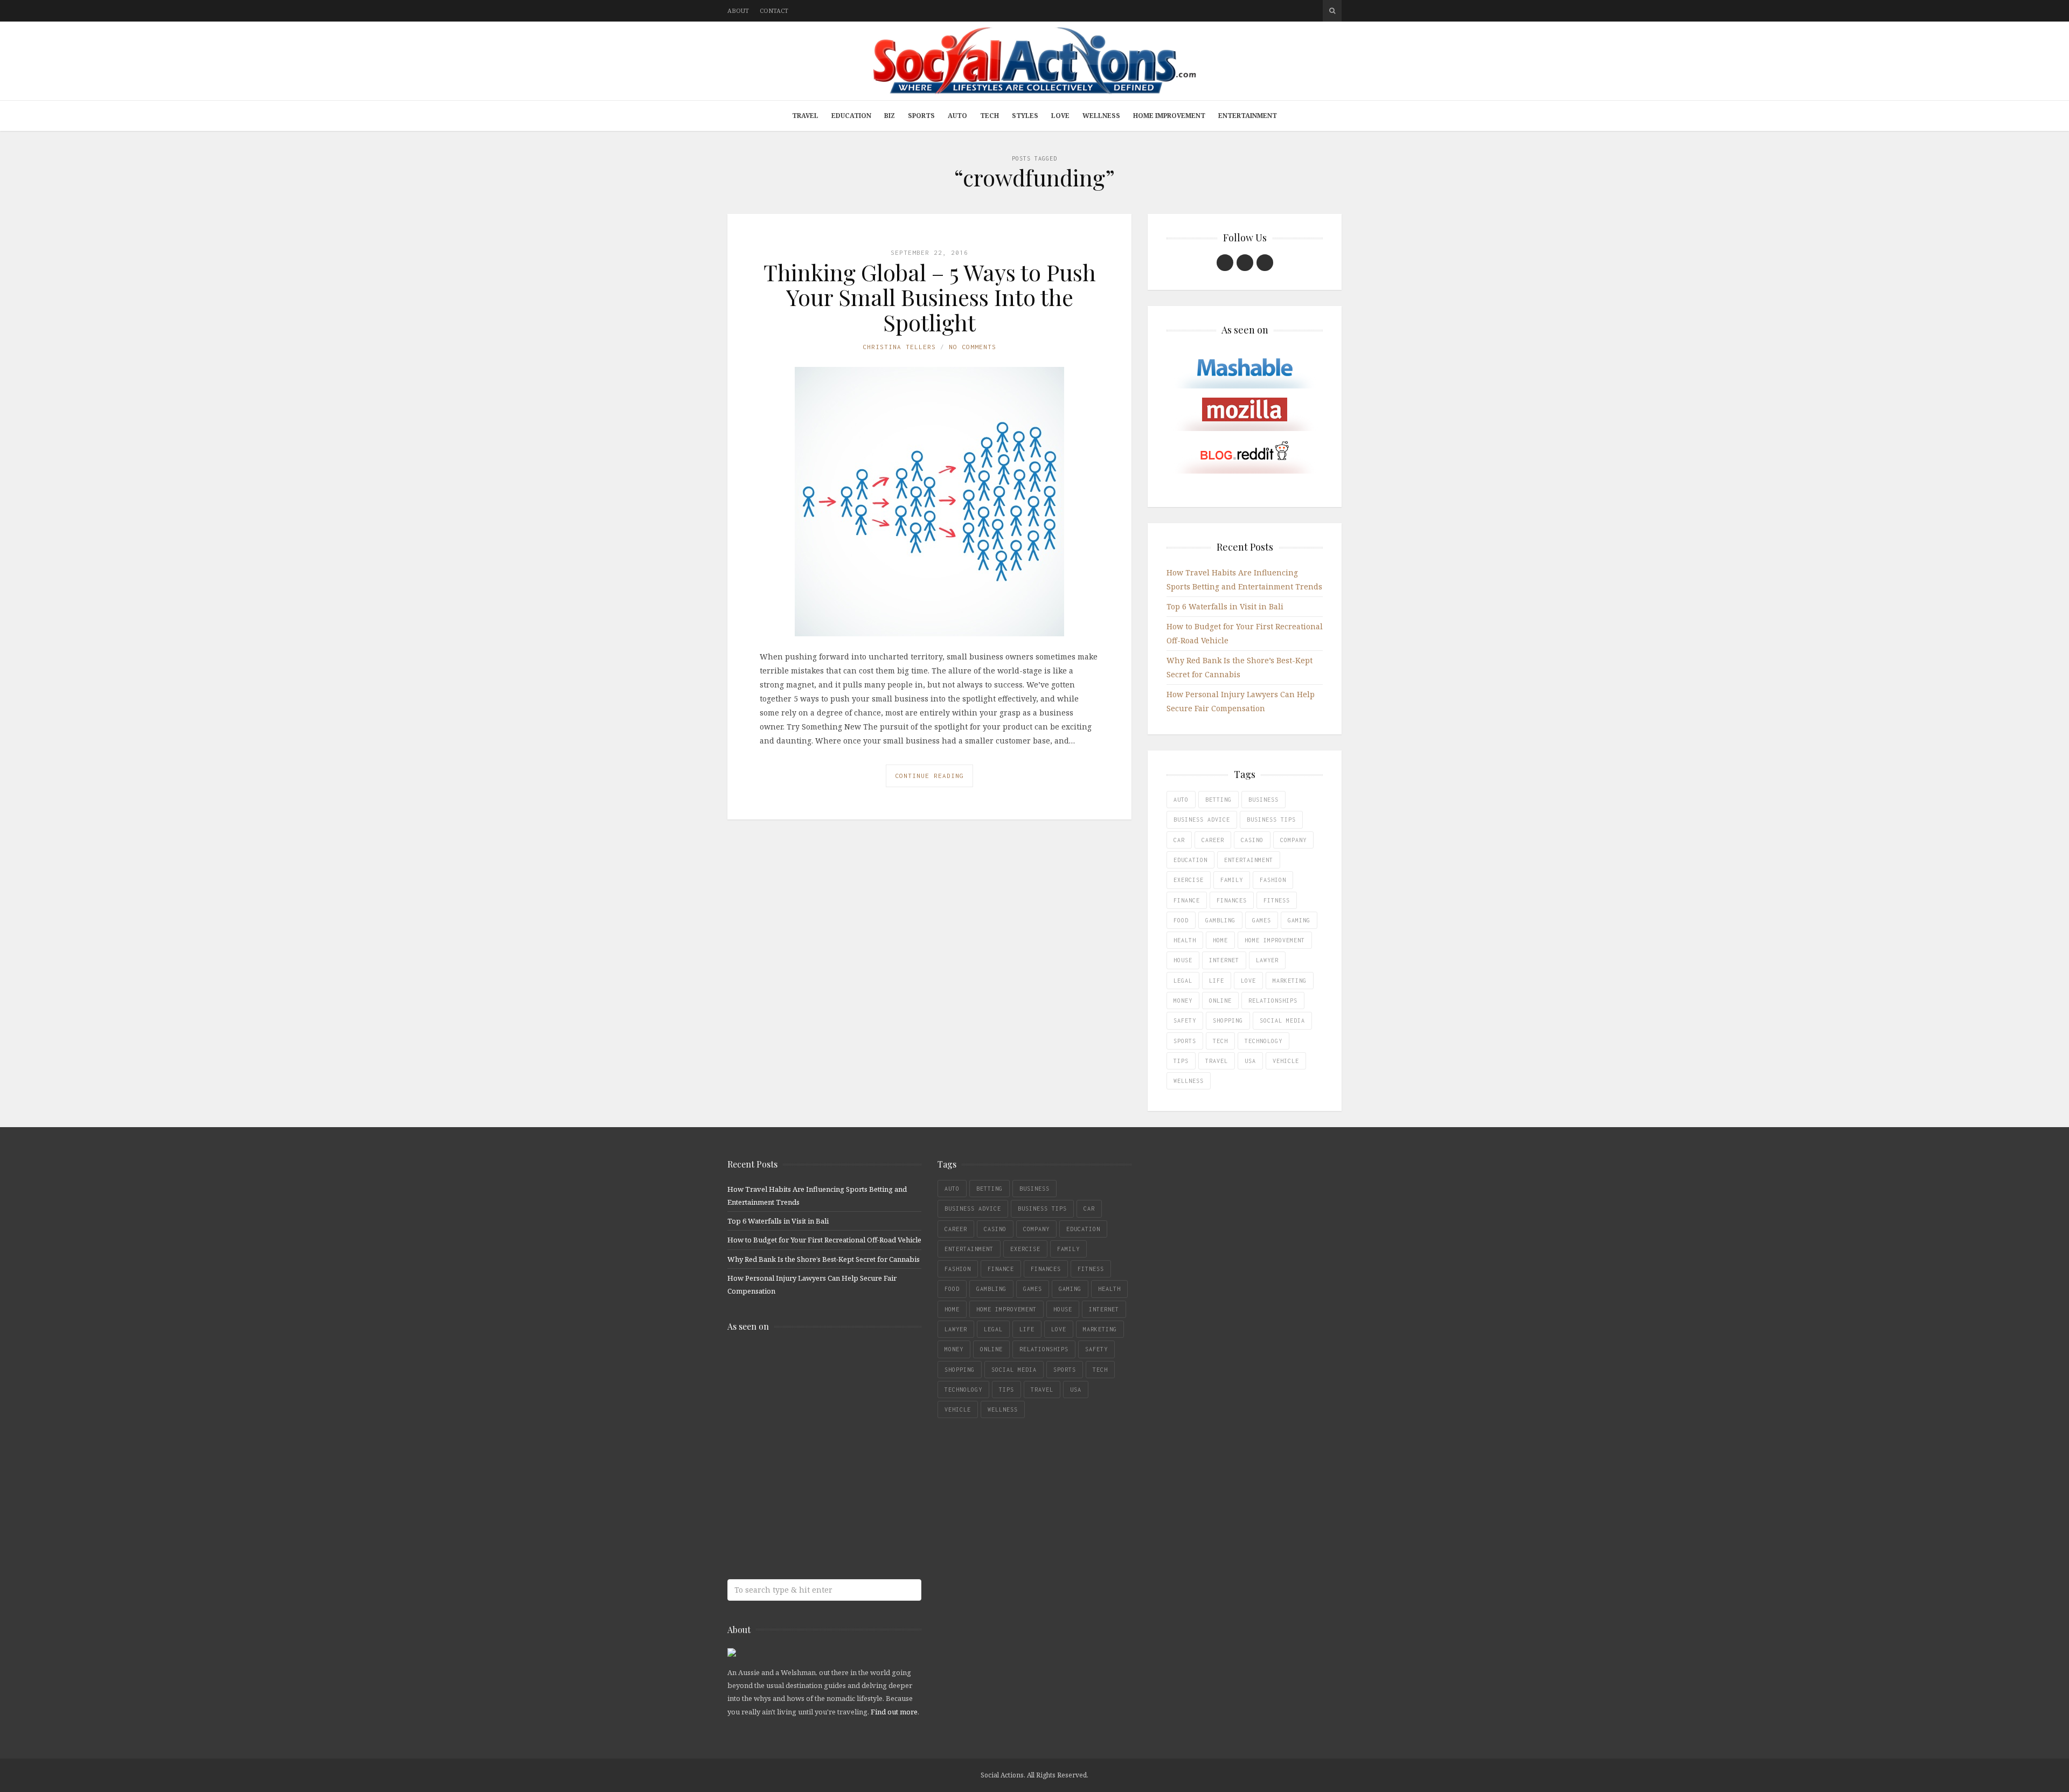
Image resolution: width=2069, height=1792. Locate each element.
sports (1185, 1041)
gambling (1220, 920)
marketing (1290, 981)
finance (1187, 900)
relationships (1273, 1001)
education (1190, 860)
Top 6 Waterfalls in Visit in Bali (1225, 606)
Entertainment (1248, 116)
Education (851, 116)
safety (1185, 1020)
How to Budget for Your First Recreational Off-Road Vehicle (824, 1240)
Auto (957, 116)
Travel (805, 116)
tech (1220, 1041)
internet (1224, 960)
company (1293, 840)
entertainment (1249, 860)
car (1179, 840)
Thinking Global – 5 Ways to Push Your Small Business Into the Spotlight (930, 297)
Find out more (894, 1712)
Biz (890, 116)
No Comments (973, 347)
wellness (1189, 1081)
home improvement (1275, 940)
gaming (1299, 920)
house (1183, 960)
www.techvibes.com (806, 1491)
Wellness (1101, 116)
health (1185, 940)
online (1220, 1001)
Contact (774, 11)
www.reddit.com (806, 1449)
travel (1217, 1061)
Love (1060, 116)
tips (1181, 1061)
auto (1181, 800)
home (1220, 940)
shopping (1228, 1020)
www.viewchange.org (806, 1534)
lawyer (1267, 960)
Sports (921, 116)
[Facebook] (1225, 263)
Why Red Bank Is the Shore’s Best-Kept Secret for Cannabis (824, 1259)
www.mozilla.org (806, 1406)
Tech (990, 116)
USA (1250, 1061)
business (1263, 800)
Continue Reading (929, 776)
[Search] (1332, 11)
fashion (1273, 880)
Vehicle (1286, 1061)
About (738, 11)
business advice (1202, 819)
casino (1252, 840)
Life (1217, 981)
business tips (1271, 819)
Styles (1025, 116)
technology (1263, 1041)
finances (1232, 900)
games (1262, 920)
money (1183, 1001)
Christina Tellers (899, 347)
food (1181, 920)
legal (1183, 981)
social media (1282, 1020)
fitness (1277, 900)
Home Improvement (1169, 116)
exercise (1189, 880)
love (1248, 981)
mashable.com (806, 1363)
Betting (1219, 800)
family (1232, 880)
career (1213, 840)
